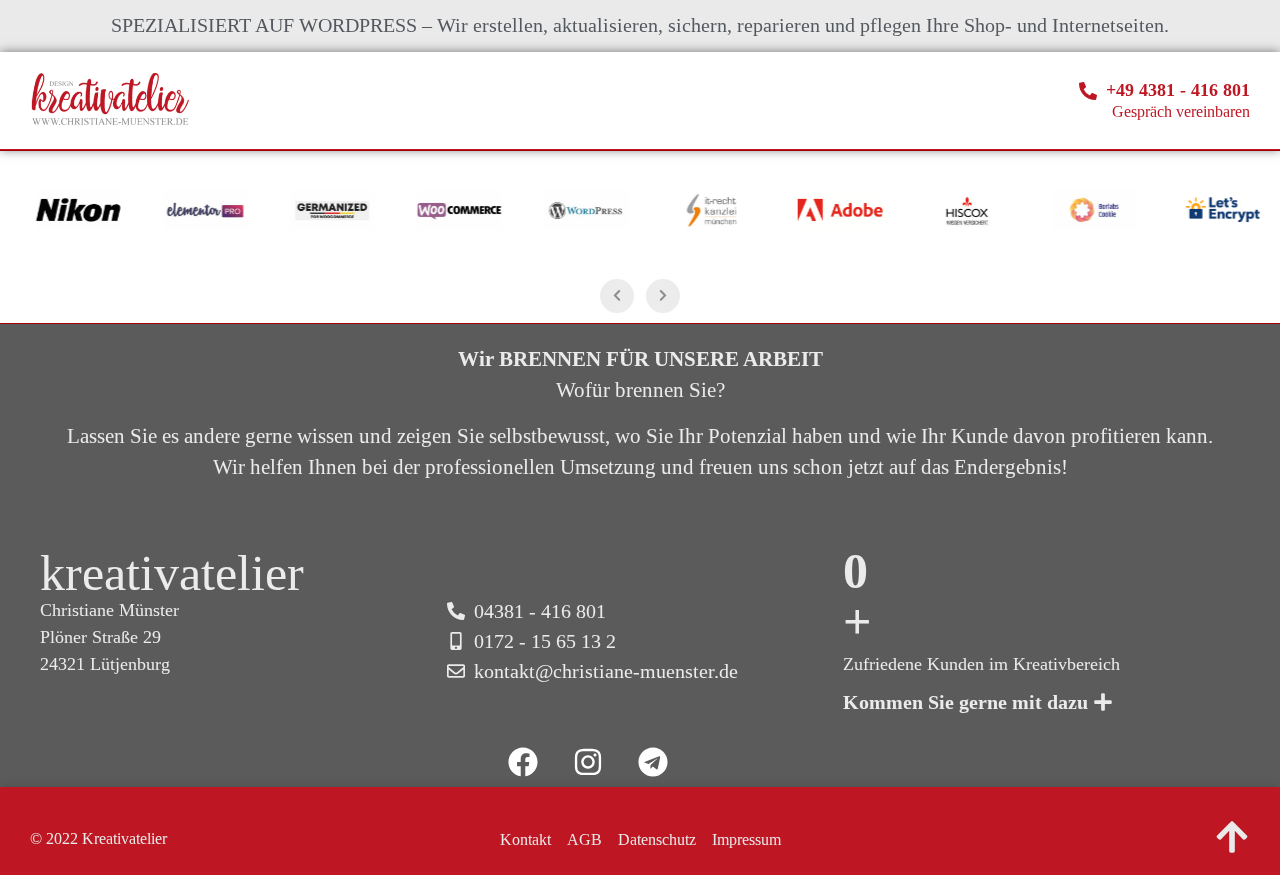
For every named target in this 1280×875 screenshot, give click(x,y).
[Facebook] (523, 762)
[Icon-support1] (718, 762)
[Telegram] (653, 762)
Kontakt (525, 839)
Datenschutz (657, 839)
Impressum (746, 839)
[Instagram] (588, 762)
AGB (584, 839)
